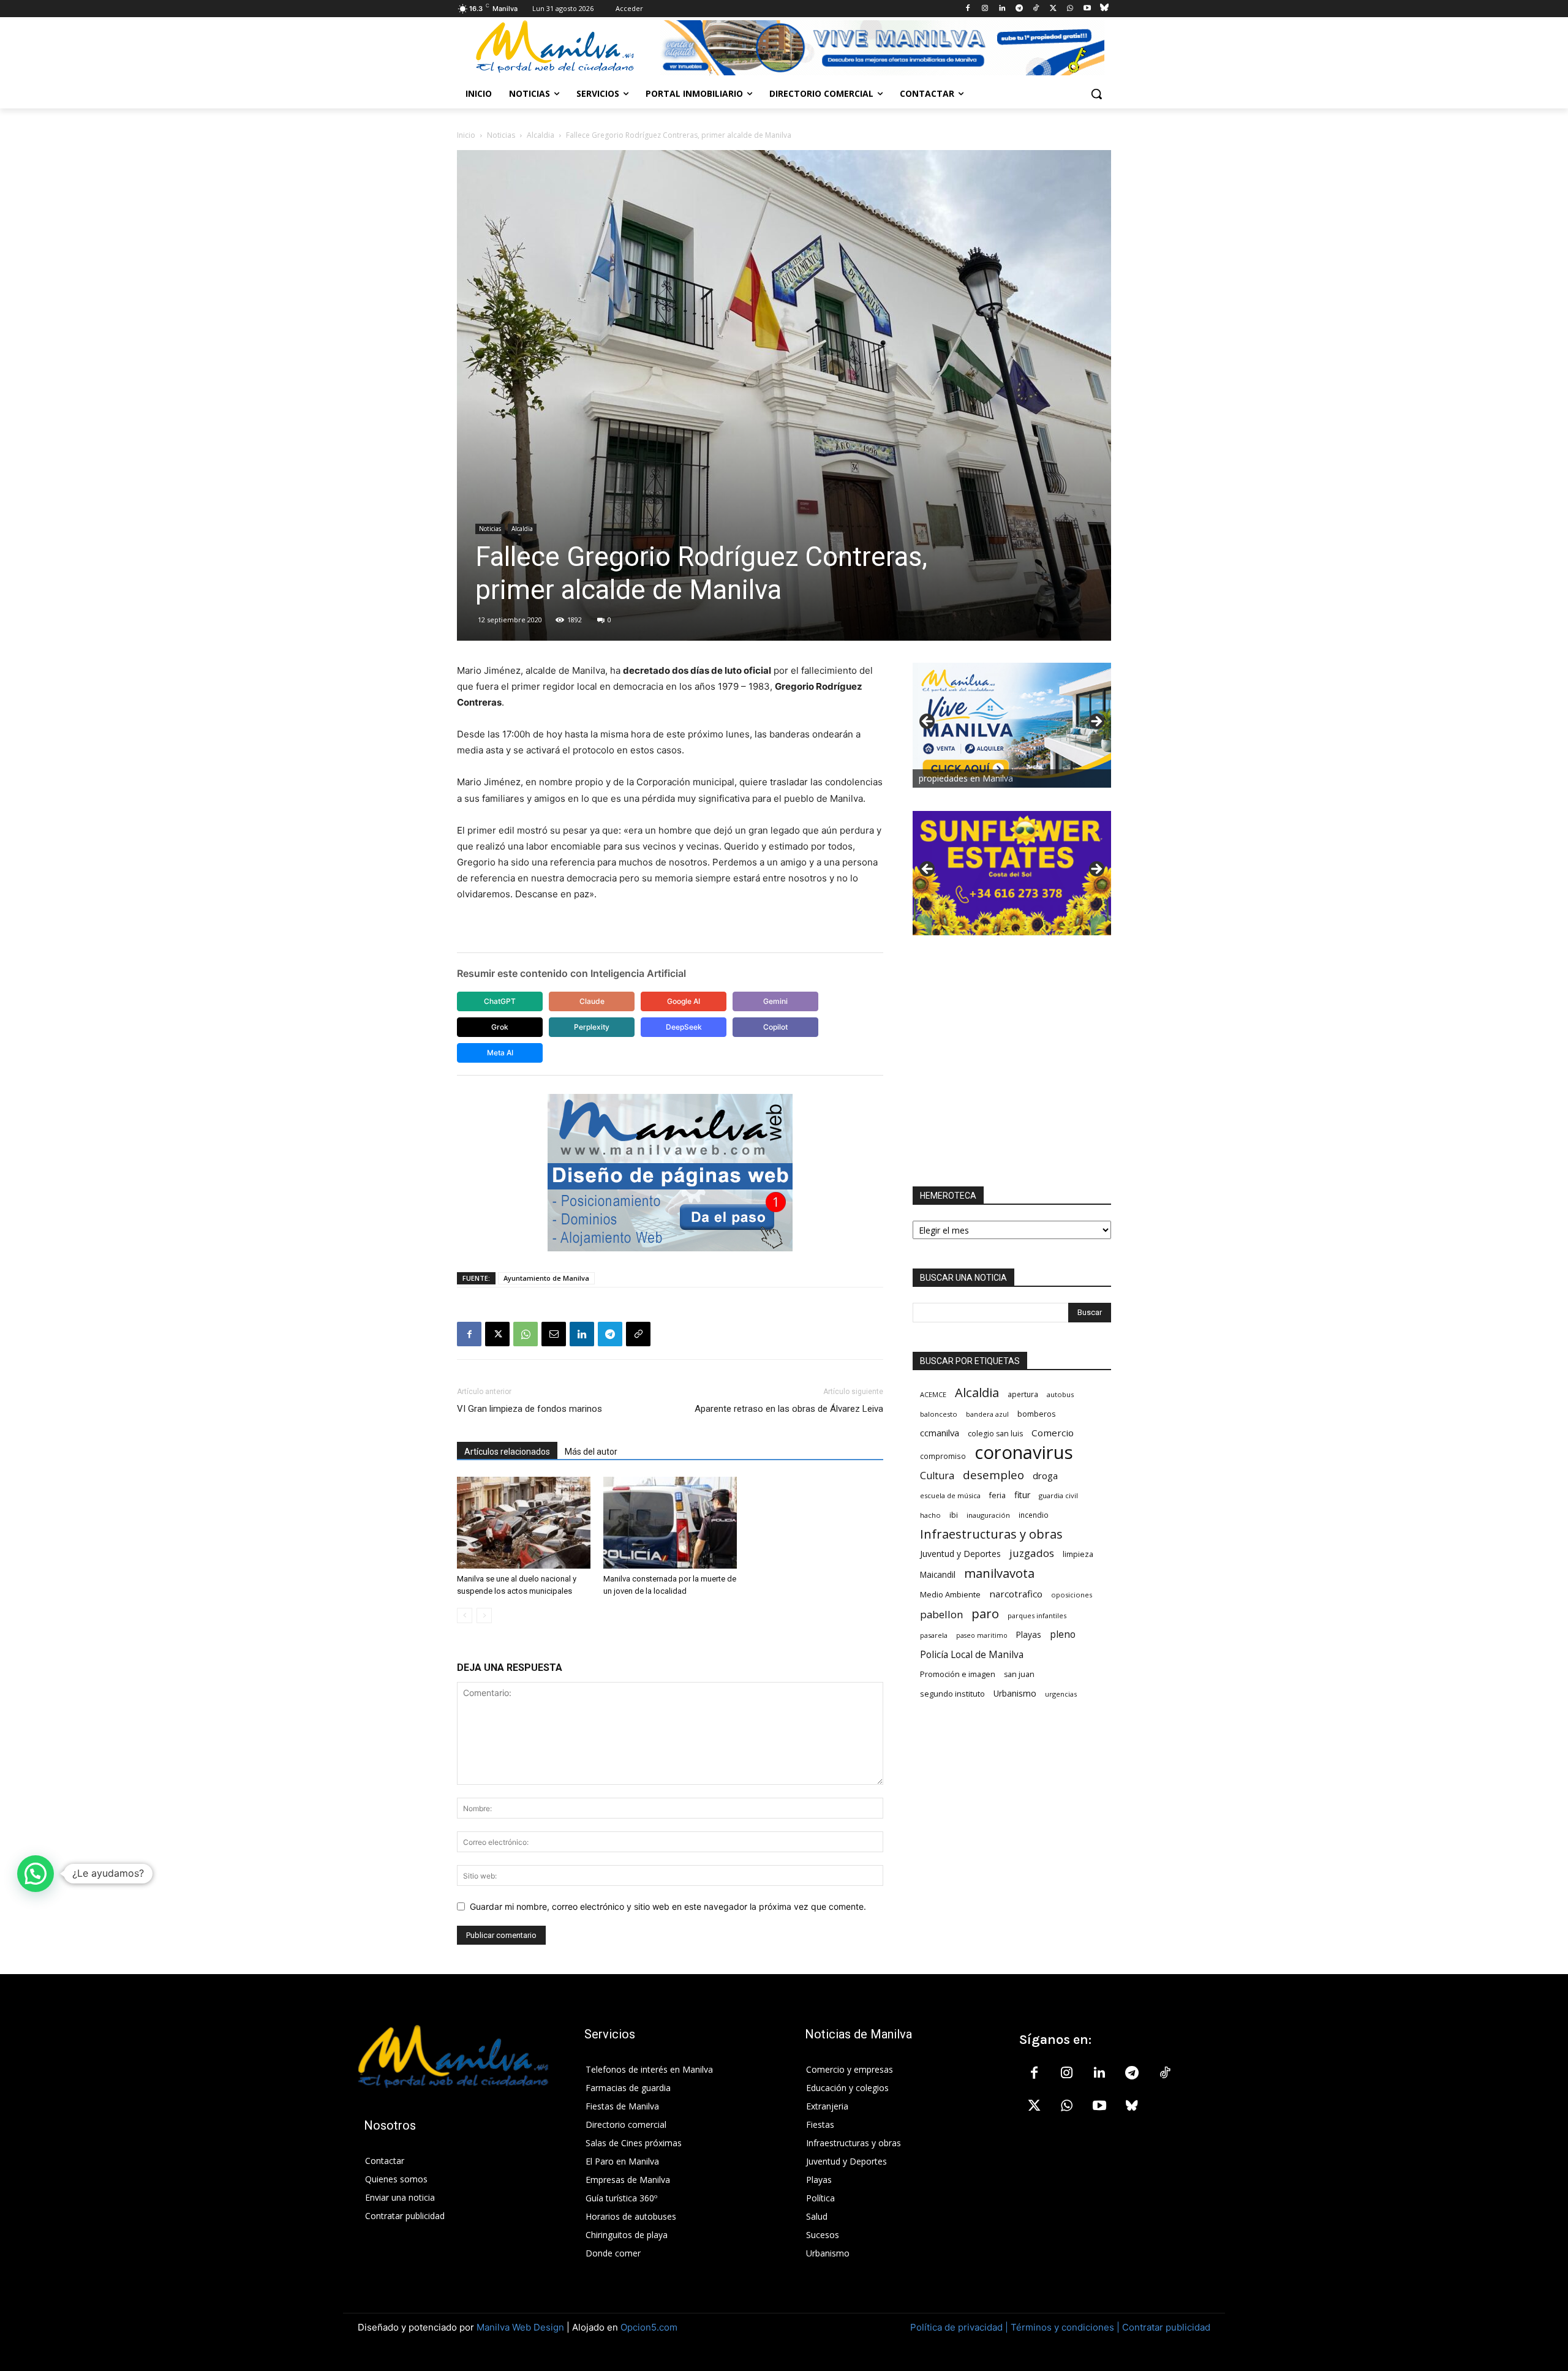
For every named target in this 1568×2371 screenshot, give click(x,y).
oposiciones (1072, 1595)
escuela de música (950, 1495)
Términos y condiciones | (1065, 2327)
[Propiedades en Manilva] (1012, 725)
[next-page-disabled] (484, 1615)
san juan (1019, 1674)
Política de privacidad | (960, 2327)
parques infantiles (1037, 1615)
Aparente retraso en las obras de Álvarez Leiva (789, 1409)
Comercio (1053, 1433)
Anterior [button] (928, 722)
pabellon (941, 1614)
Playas (1029, 1635)
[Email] (554, 1334)
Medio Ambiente (950, 1594)
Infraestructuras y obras (991, 1534)
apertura (1023, 1394)
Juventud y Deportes (960, 1554)
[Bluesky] (1104, 9)
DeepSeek (684, 1027)
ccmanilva (940, 1433)
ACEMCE (933, 1394)
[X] (1053, 9)
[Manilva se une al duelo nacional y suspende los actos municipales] (524, 1523)
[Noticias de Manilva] (555, 47)
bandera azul (987, 1414)
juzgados (1032, 1553)
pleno (1063, 1634)
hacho (930, 1515)
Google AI (684, 1001)
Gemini (775, 1001)
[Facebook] (968, 9)
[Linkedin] (1002, 9)
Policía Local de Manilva (972, 1655)
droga (1045, 1476)
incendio (1034, 1515)
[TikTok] (1036, 9)
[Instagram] (985, 9)
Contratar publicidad (1166, 2327)
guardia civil (1058, 1495)
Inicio (466, 135)
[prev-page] (465, 1615)
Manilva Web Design (520, 2327)
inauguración (988, 1515)
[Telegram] (1019, 9)
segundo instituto (952, 1694)
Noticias (501, 135)
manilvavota (999, 1573)
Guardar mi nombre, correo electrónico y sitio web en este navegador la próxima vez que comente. (668, 1906)
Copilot (775, 1027)
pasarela (934, 1635)
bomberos (1037, 1414)
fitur (1022, 1495)
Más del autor (591, 1452)
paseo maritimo (982, 1635)
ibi (954, 1515)
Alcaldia (541, 135)
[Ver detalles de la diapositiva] (1012, 873)
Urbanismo (1015, 1693)
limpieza (1078, 1554)
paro (985, 1614)
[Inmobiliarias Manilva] (882, 48)
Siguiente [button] (1096, 722)
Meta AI (500, 1053)
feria (997, 1495)
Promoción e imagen (958, 1674)
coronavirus (1024, 1453)
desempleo (993, 1475)
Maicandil (938, 1575)
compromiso (943, 1456)
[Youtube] (1087, 9)
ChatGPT (500, 1001)
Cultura (937, 1476)
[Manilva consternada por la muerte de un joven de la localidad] (670, 1523)
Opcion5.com (649, 2327)
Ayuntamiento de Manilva (546, 1278)
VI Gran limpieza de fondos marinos (530, 1409)
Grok (500, 1027)
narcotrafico (1016, 1594)
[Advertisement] (1012, 1061)
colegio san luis (995, 1434)
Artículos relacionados (507, 1452)
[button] (1096, 94)
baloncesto (939, 1414)
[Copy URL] (638, 1334)
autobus (1060, 1394)
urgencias (1061, 1694)
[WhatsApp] (1070, 9)
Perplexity (592, 1027)
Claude (592, 1001)
